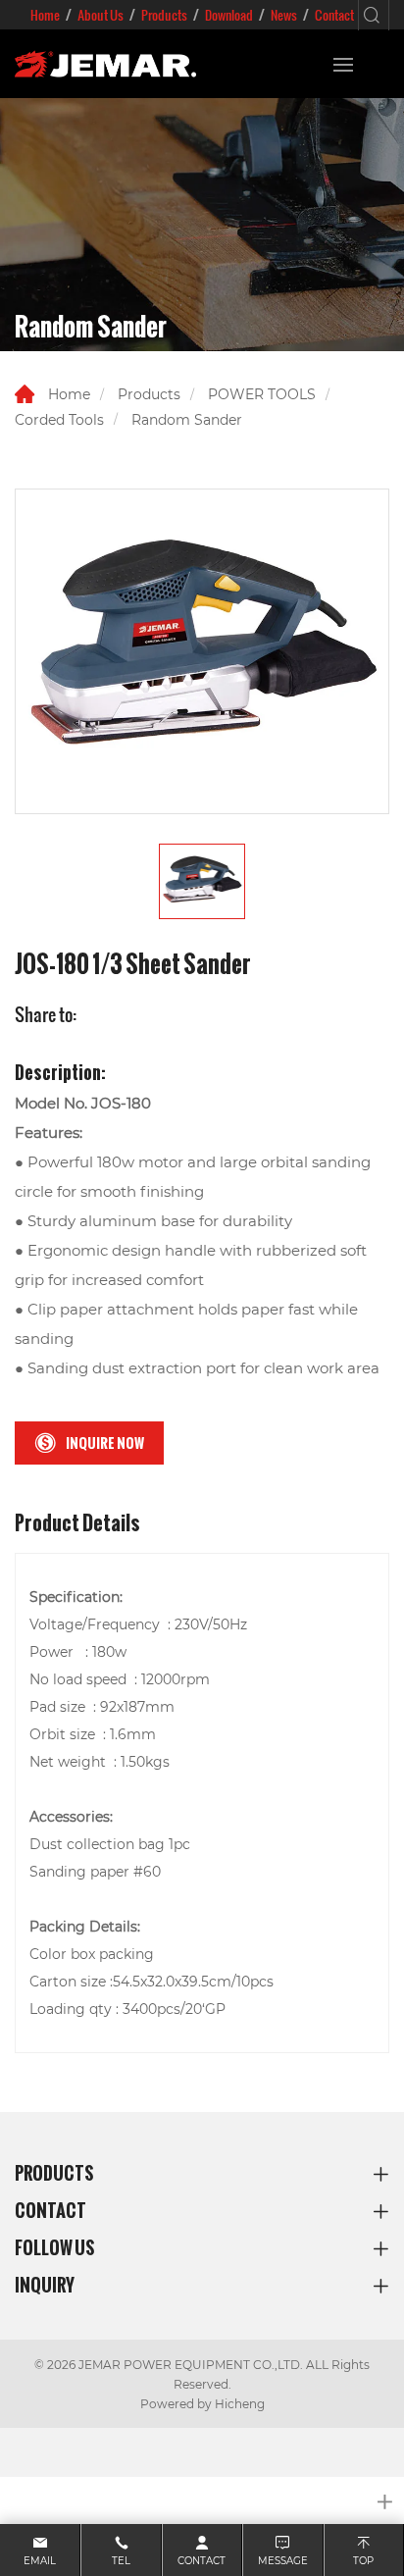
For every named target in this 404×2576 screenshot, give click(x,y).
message (283, 2561)
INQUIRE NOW (105, 1443)
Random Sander (187, 419)
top (363, 2561)
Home (45, 15)
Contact (334, 15)
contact (202, 2561)
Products (164, 15)
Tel (121, 2561)
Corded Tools (59, 419)
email (40, 2561)
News (284, 15)
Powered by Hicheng (202, 2403)
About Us (101, 15)
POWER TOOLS (262, 394)
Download (229, 15)
